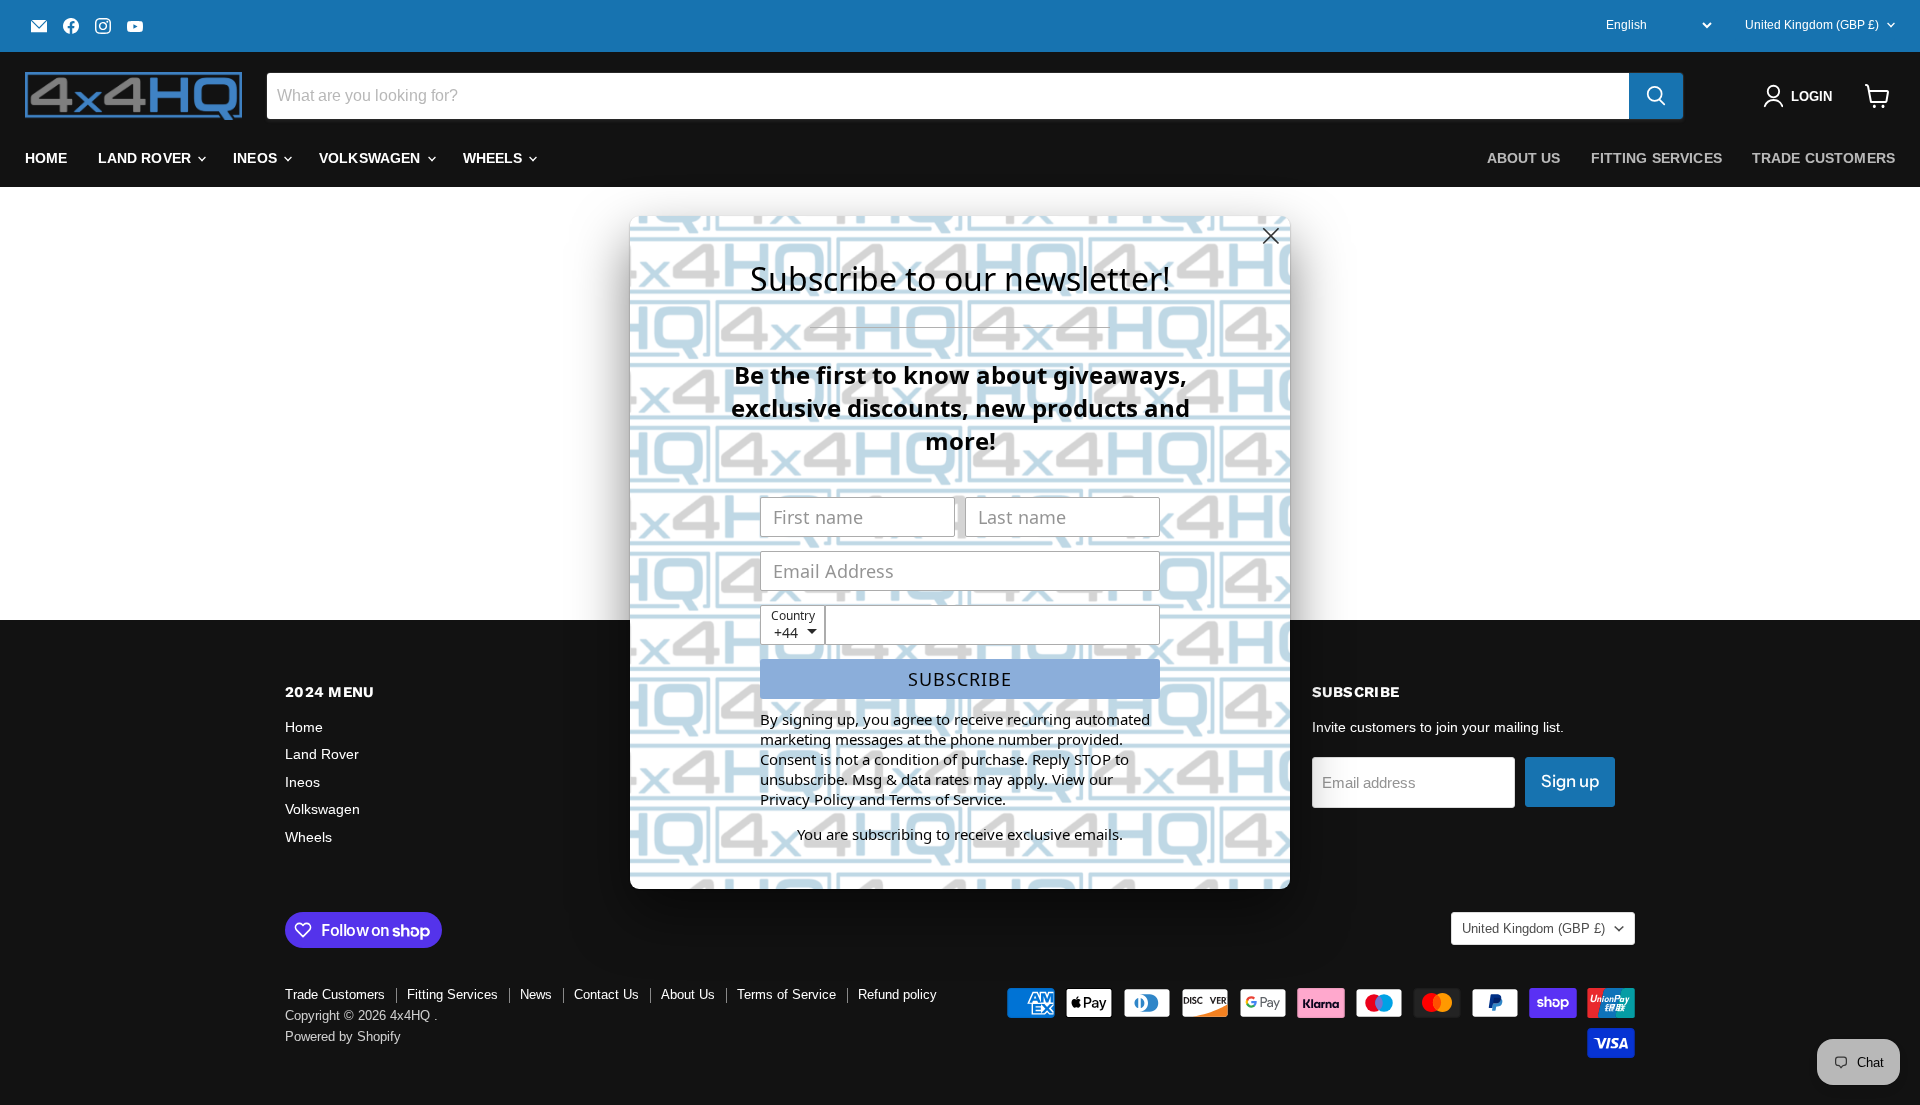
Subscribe (960, 679)
